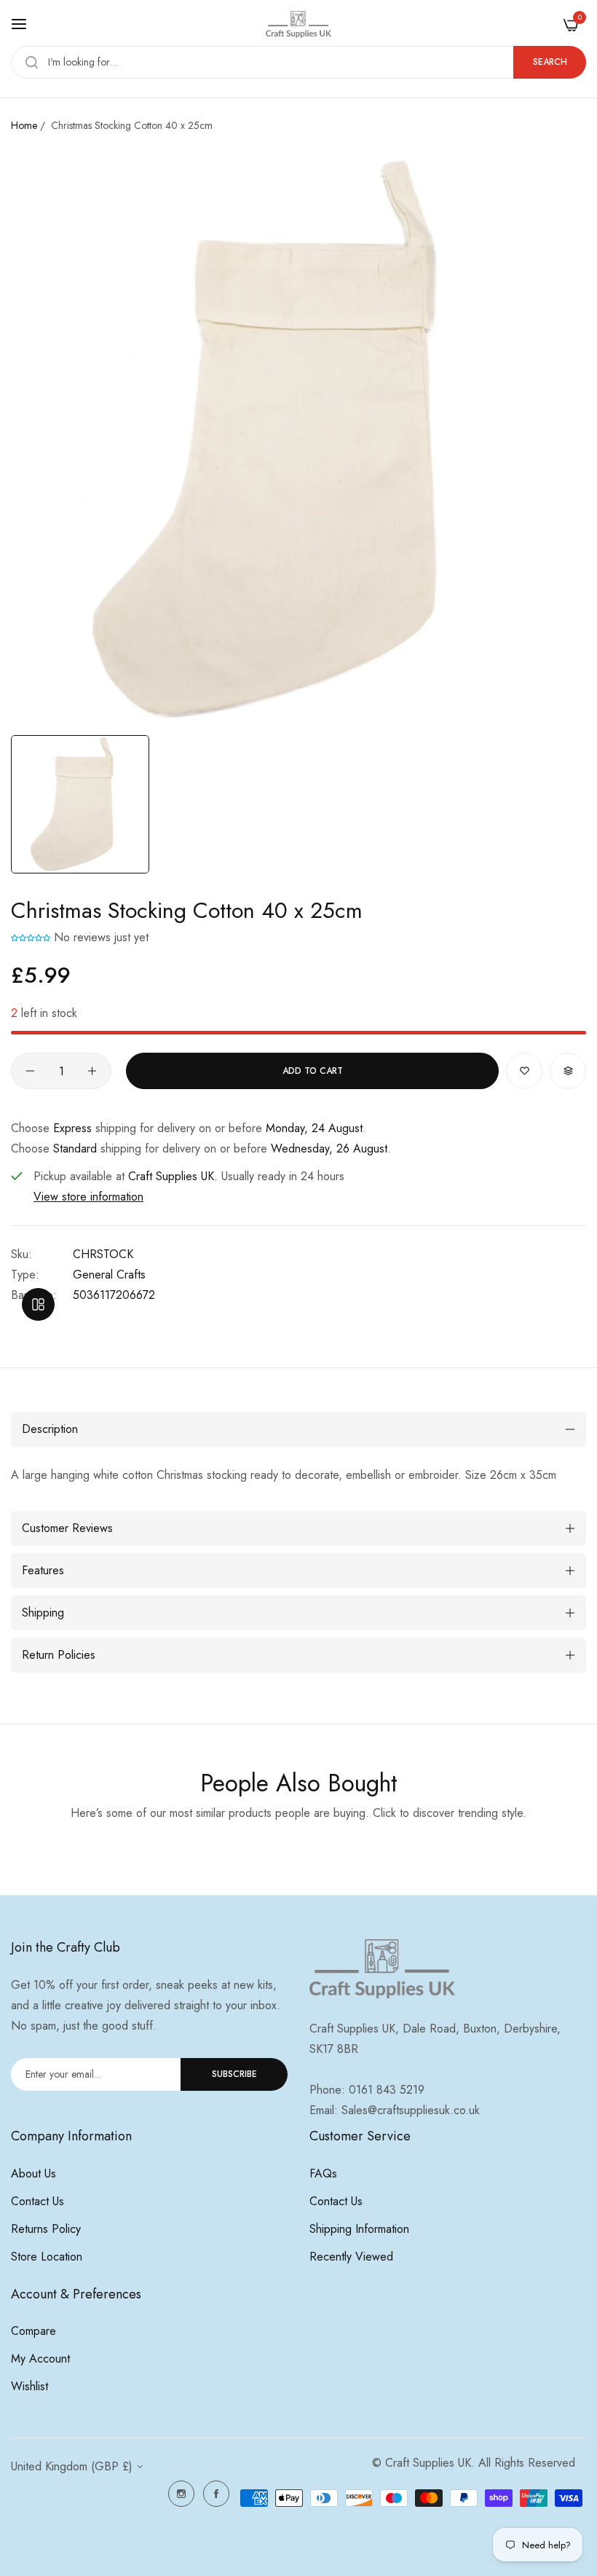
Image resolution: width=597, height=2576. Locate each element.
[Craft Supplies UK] (298, 24)
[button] (31, 937)
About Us (33, 2173)
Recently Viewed (351, 2257)
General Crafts (109, 1275)
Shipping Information (359, 2229)
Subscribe (234, 2074)
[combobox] (298, 62)
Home (24, 125)
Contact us (37, 2201)
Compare (33, 2331)
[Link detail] (181, 2494)
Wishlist (29, 2386)
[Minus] (30, 1071)
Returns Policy (46, 2229)
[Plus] (92, 1071)
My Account (40, 2359)
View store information (88, 1197)
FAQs (323, 2173)
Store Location (47, 2257)
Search (550, 62)
